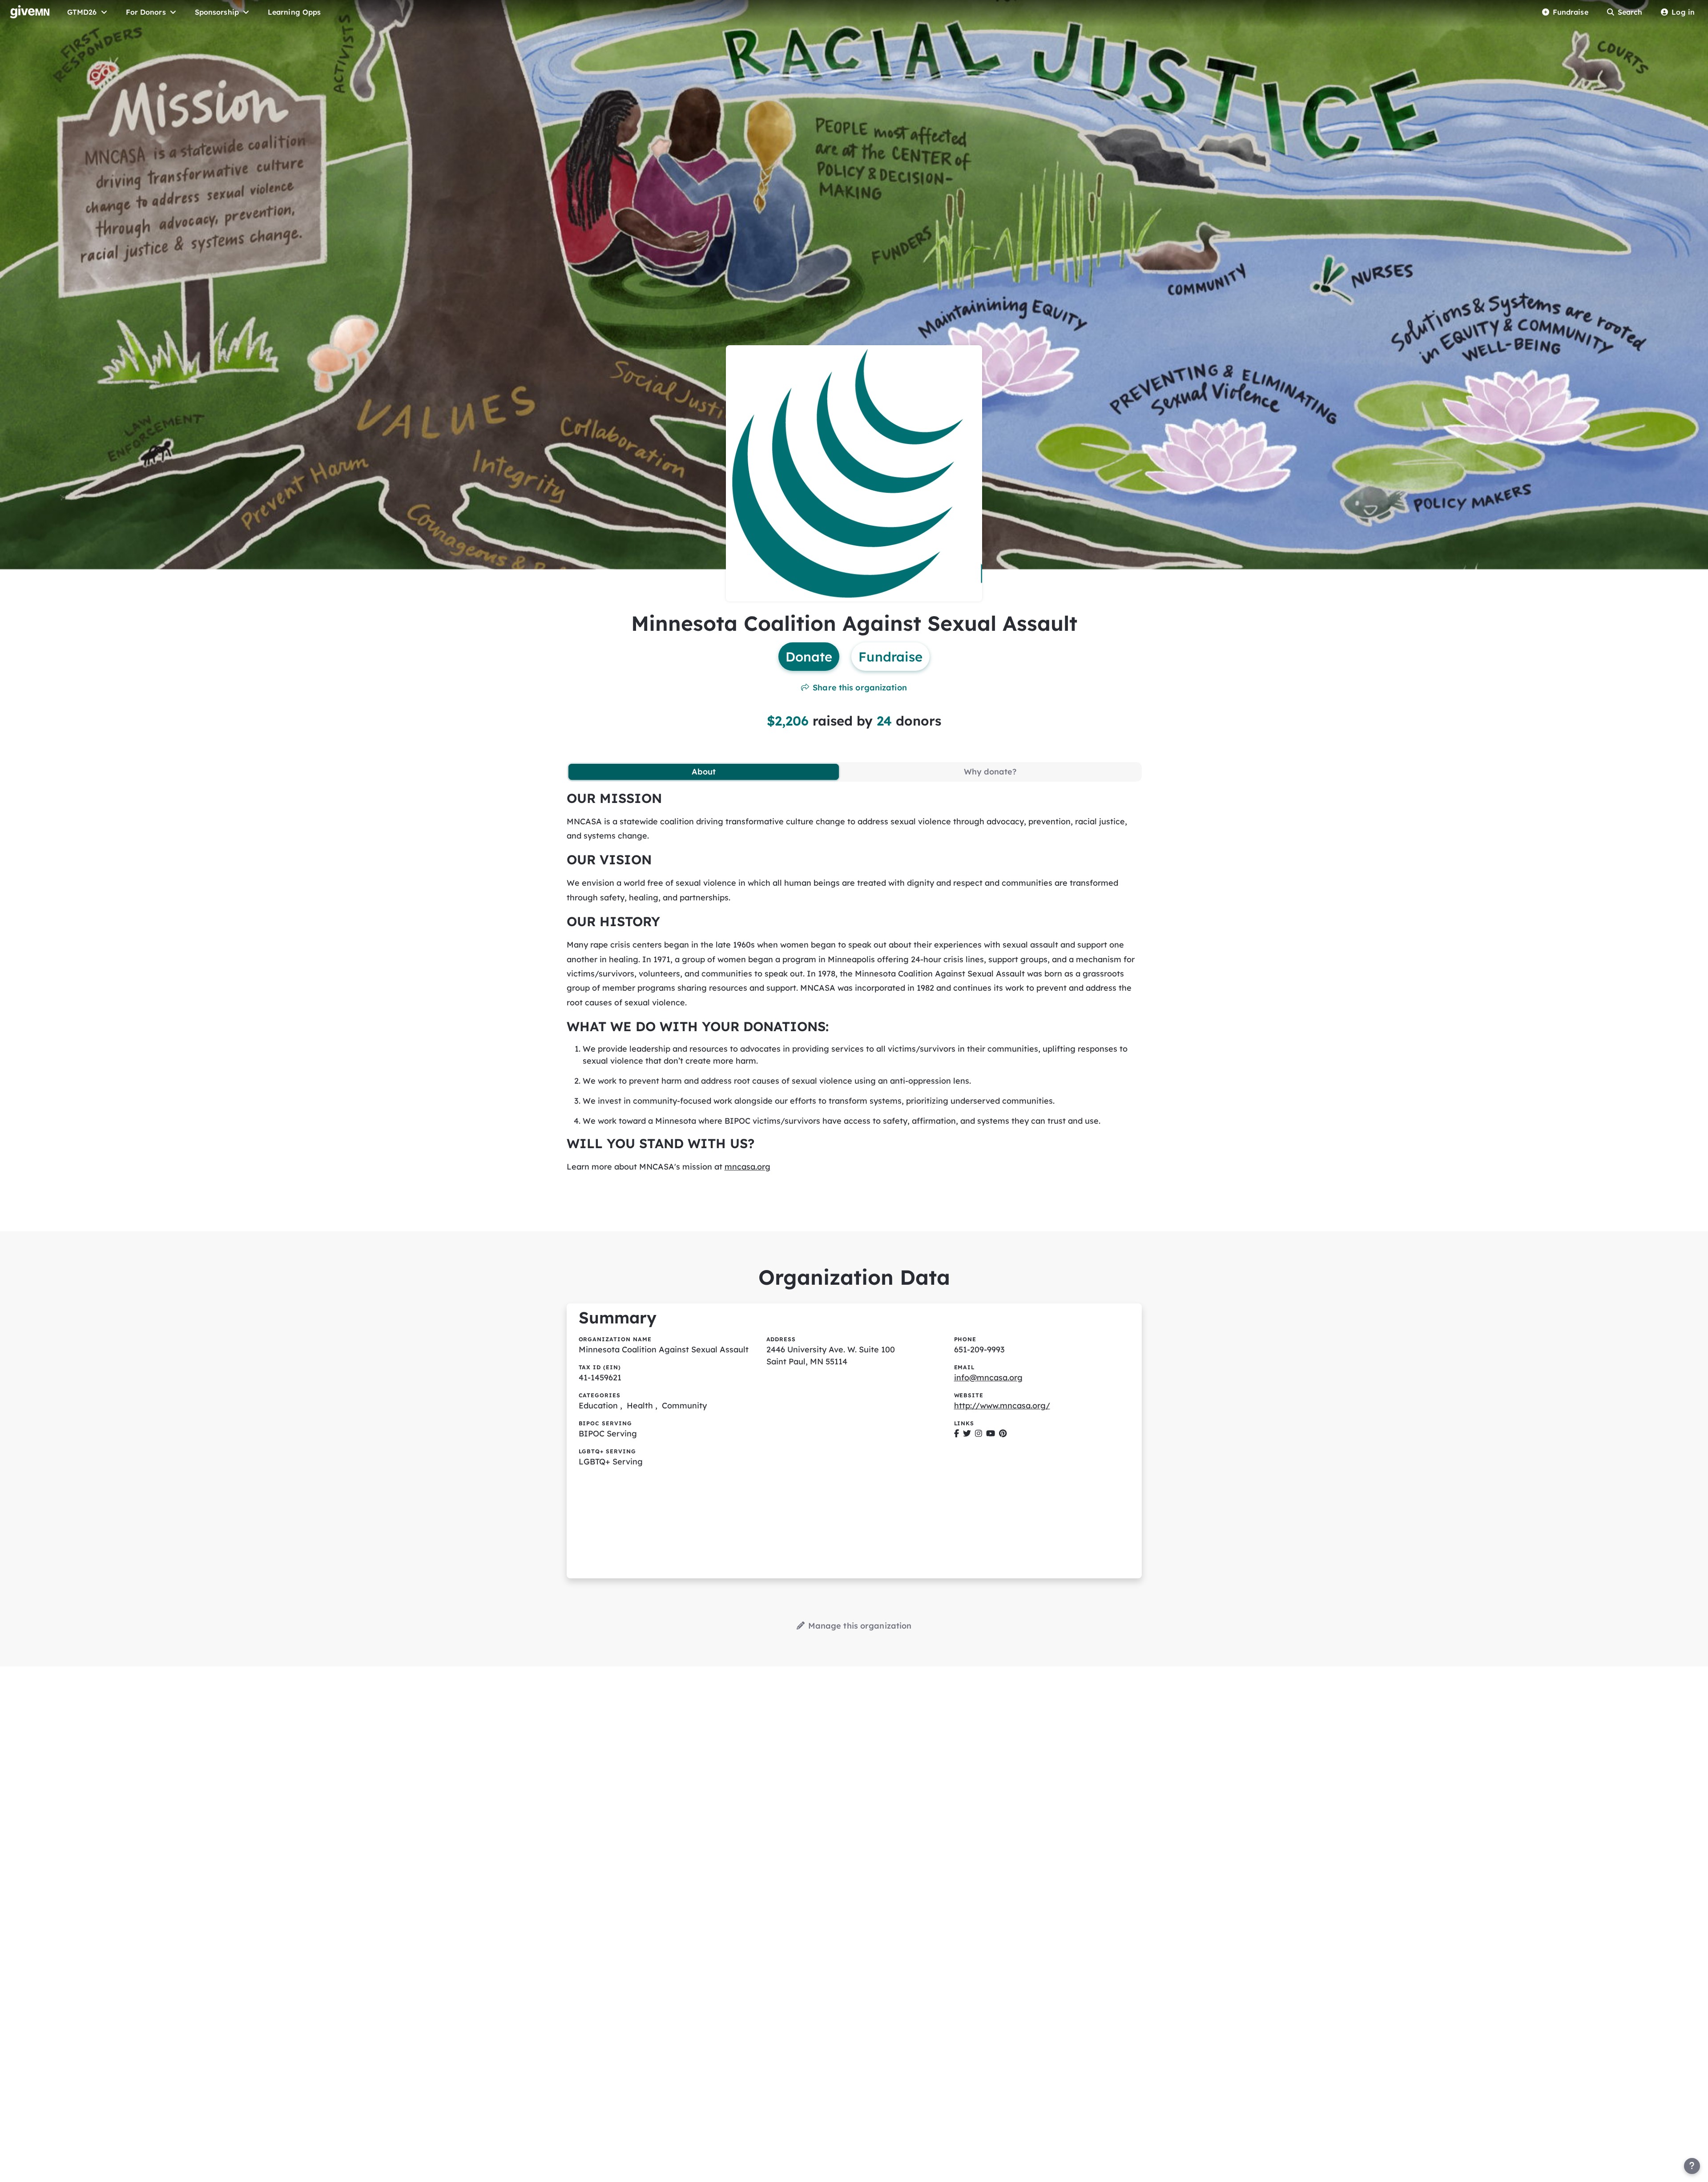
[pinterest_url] (1003, 1434)
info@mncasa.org (988, 1377)
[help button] (1692, 2166)
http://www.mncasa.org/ (1002, 1406)
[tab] (704, 772)
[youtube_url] (991, 1434)
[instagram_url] (979, 1434)
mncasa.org (747, 1167)
